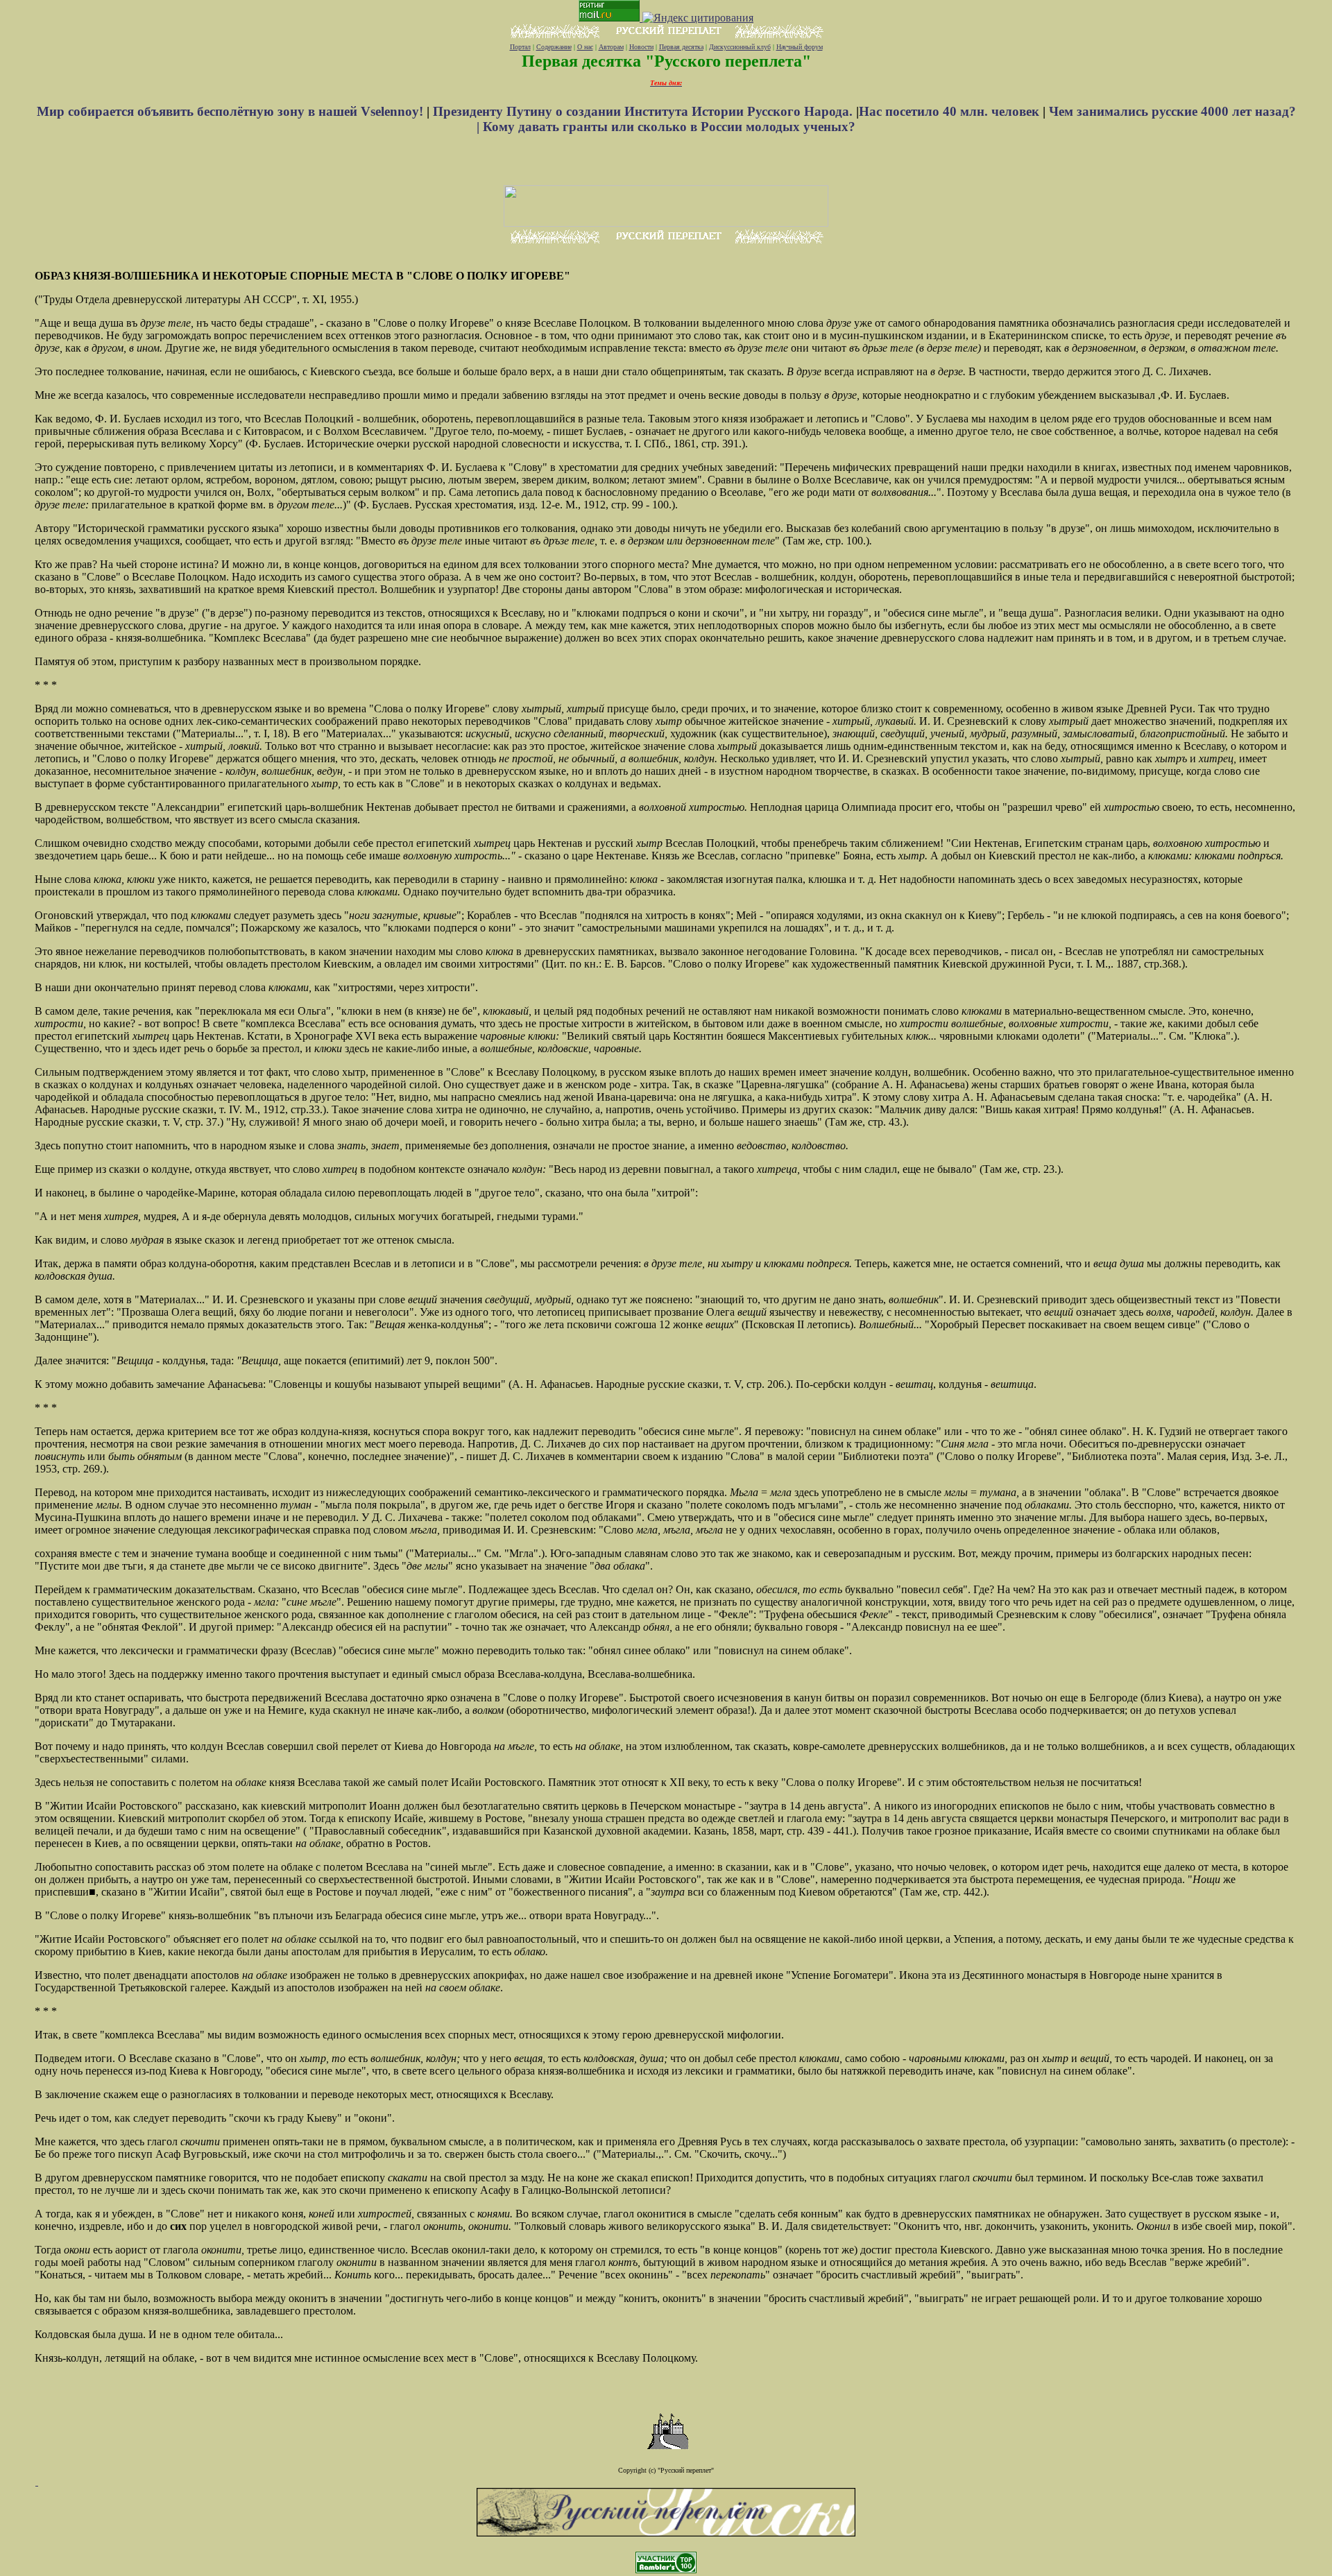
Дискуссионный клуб (740, 47)
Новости (641, 47)
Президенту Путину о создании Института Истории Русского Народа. (644, 111)
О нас (585, 47)
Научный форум (800, 47)
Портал (520, 47)
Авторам (611, 47)
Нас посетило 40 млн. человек (949, 111)
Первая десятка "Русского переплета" (666, 61)
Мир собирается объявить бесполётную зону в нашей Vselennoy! (232, 111)
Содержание (554, 47)
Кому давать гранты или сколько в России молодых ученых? (669, 127)
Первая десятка (681, 47)
